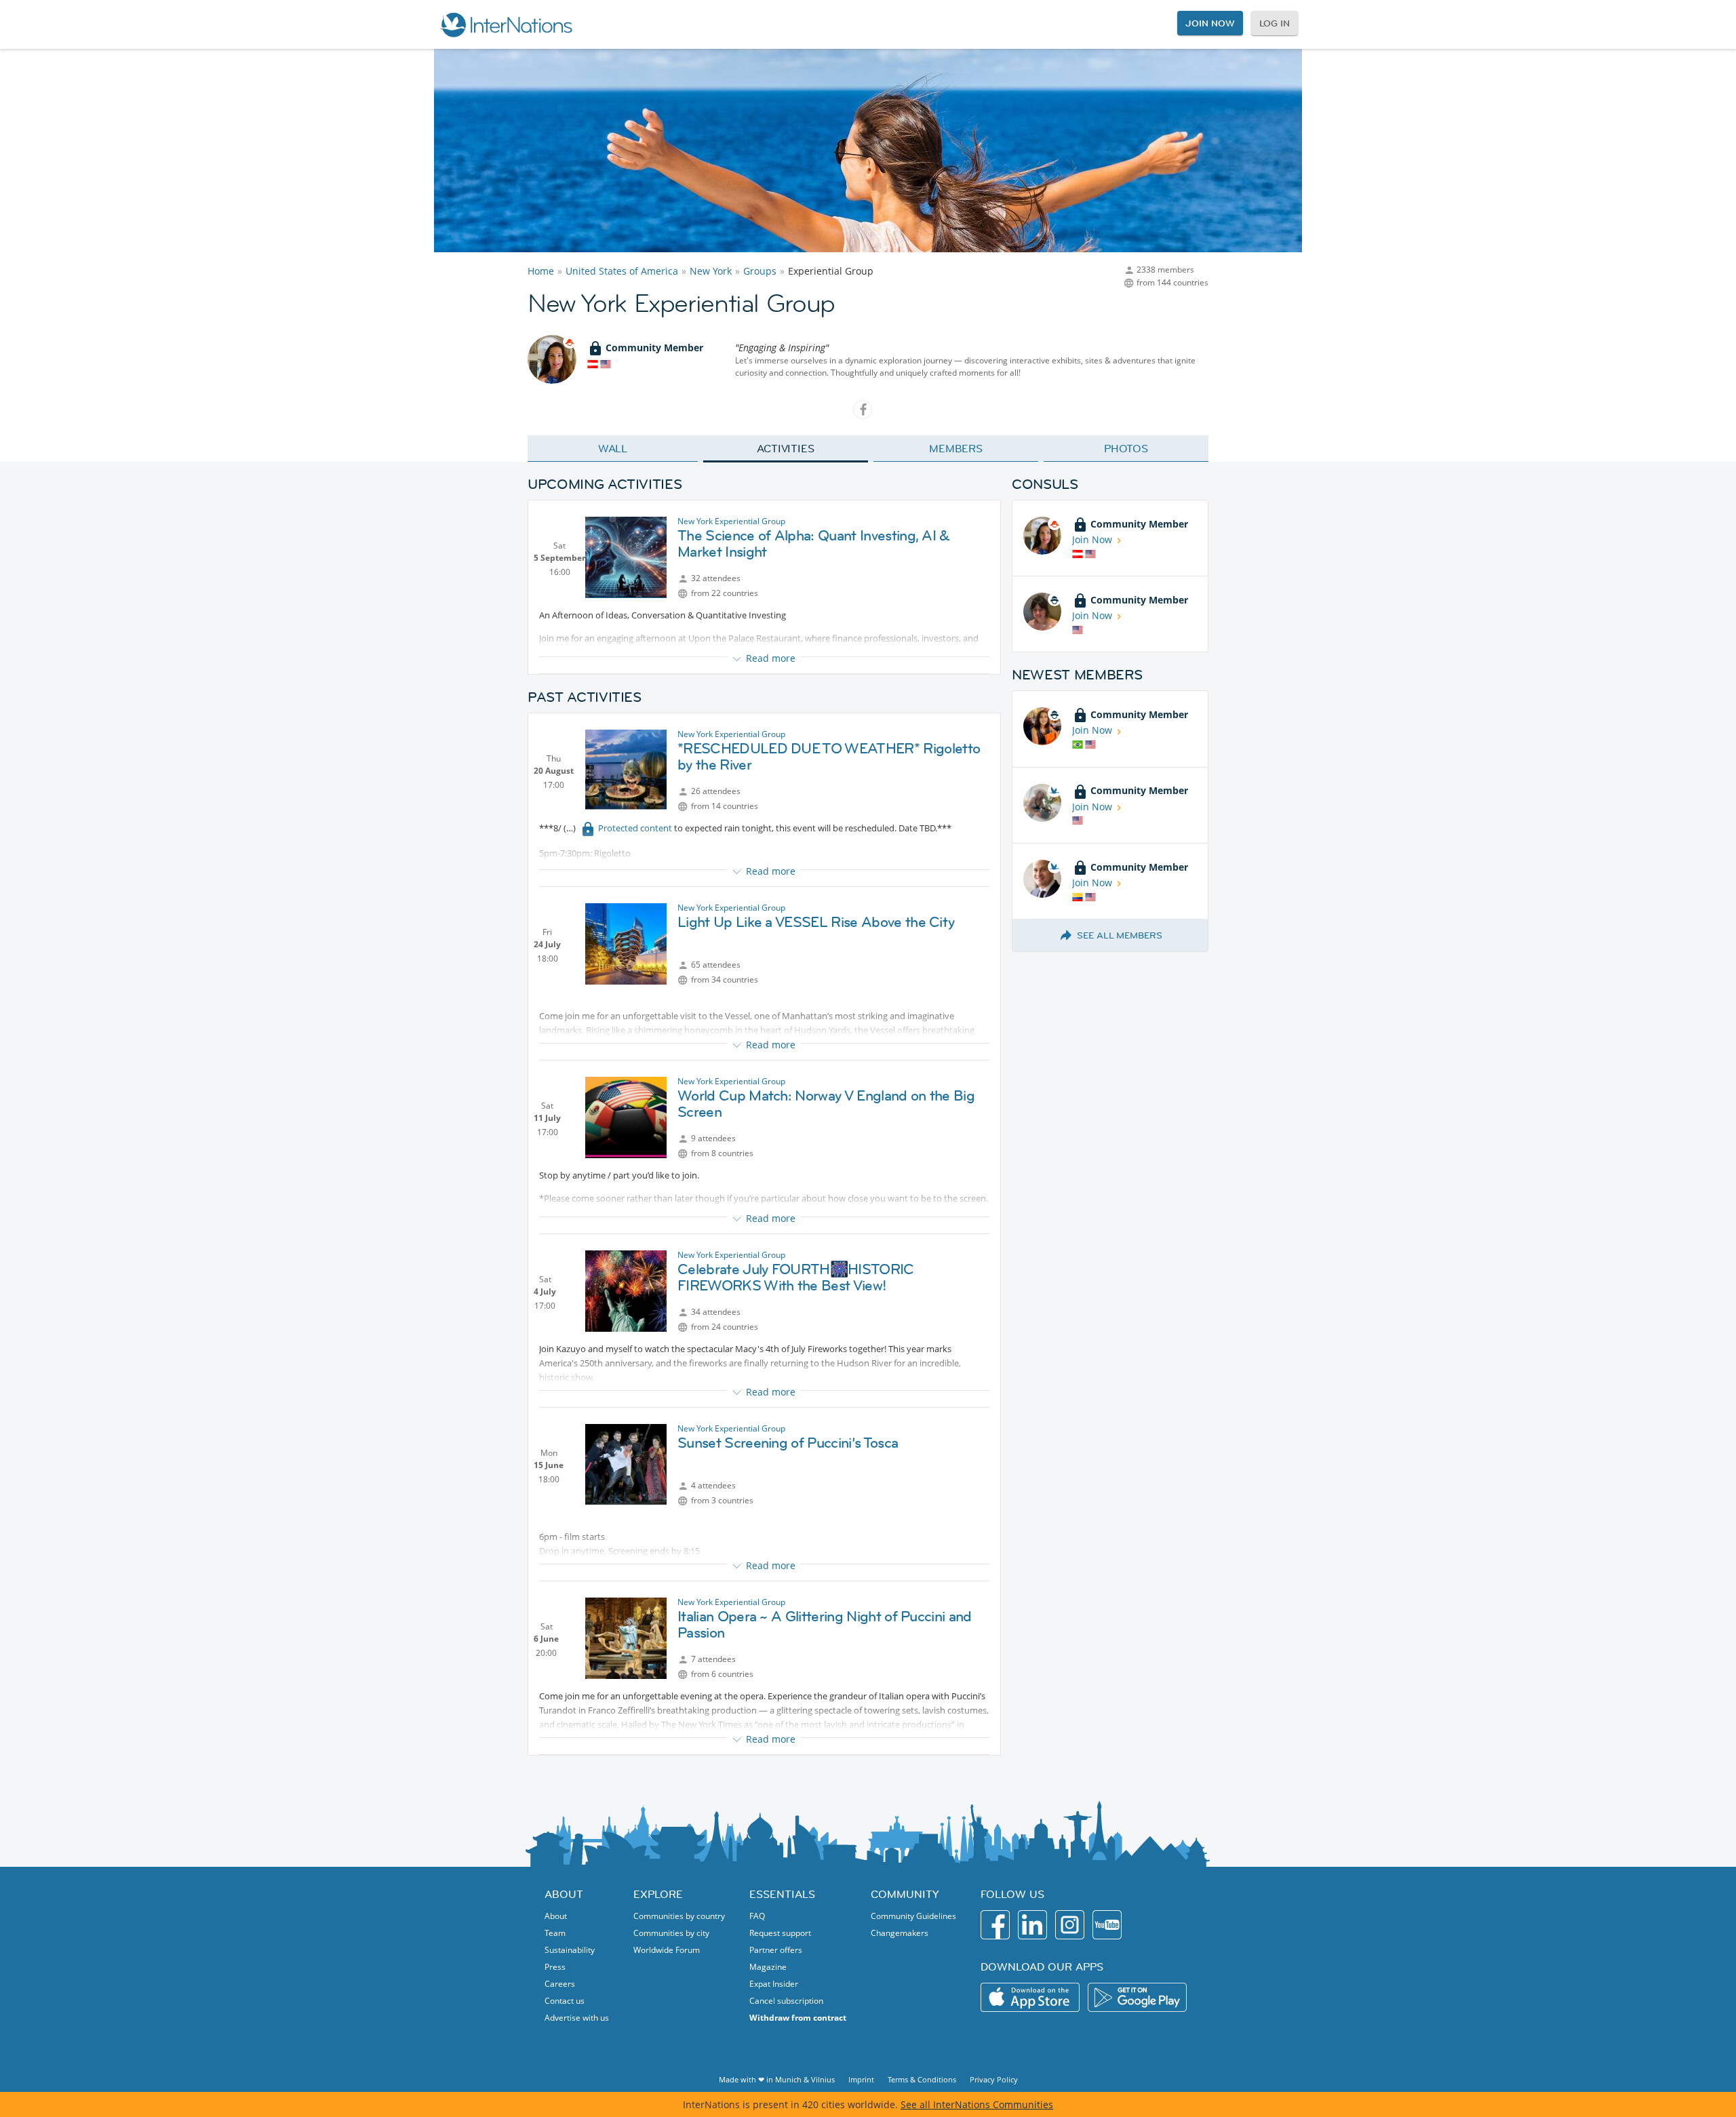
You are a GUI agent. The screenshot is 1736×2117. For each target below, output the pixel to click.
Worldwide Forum (667, 1950)
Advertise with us (577, 2018)
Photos (1126, 448)
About (556, 1916)
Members (956, 448)
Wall (613, 448)
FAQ (757, 1916)
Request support (780, 1933)
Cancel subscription (786, 2001)
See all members (1120, 935)
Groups (760, 271)
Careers (560, 1984)
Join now (1210, 23)
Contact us (565, 2001)
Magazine (768, 1967)
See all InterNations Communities (977, 2104)
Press (555, 1967)
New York (711, 271)
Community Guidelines (913, 1916)
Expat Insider (774, 1984)
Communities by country (679, 1916)
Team (555, 1933)
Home (541, 271)
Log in (1275, 23)
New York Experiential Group (731, 521)
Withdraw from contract (798, 2018)
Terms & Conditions (922, 2079)
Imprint (861, 2079)
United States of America (622, 271)
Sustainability (570, 1950)
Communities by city (671, 1933)
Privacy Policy (994, 2079)
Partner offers (776, 1950)
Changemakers (900, 1933)
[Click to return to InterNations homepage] (506, 24)
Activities (786, 448)
